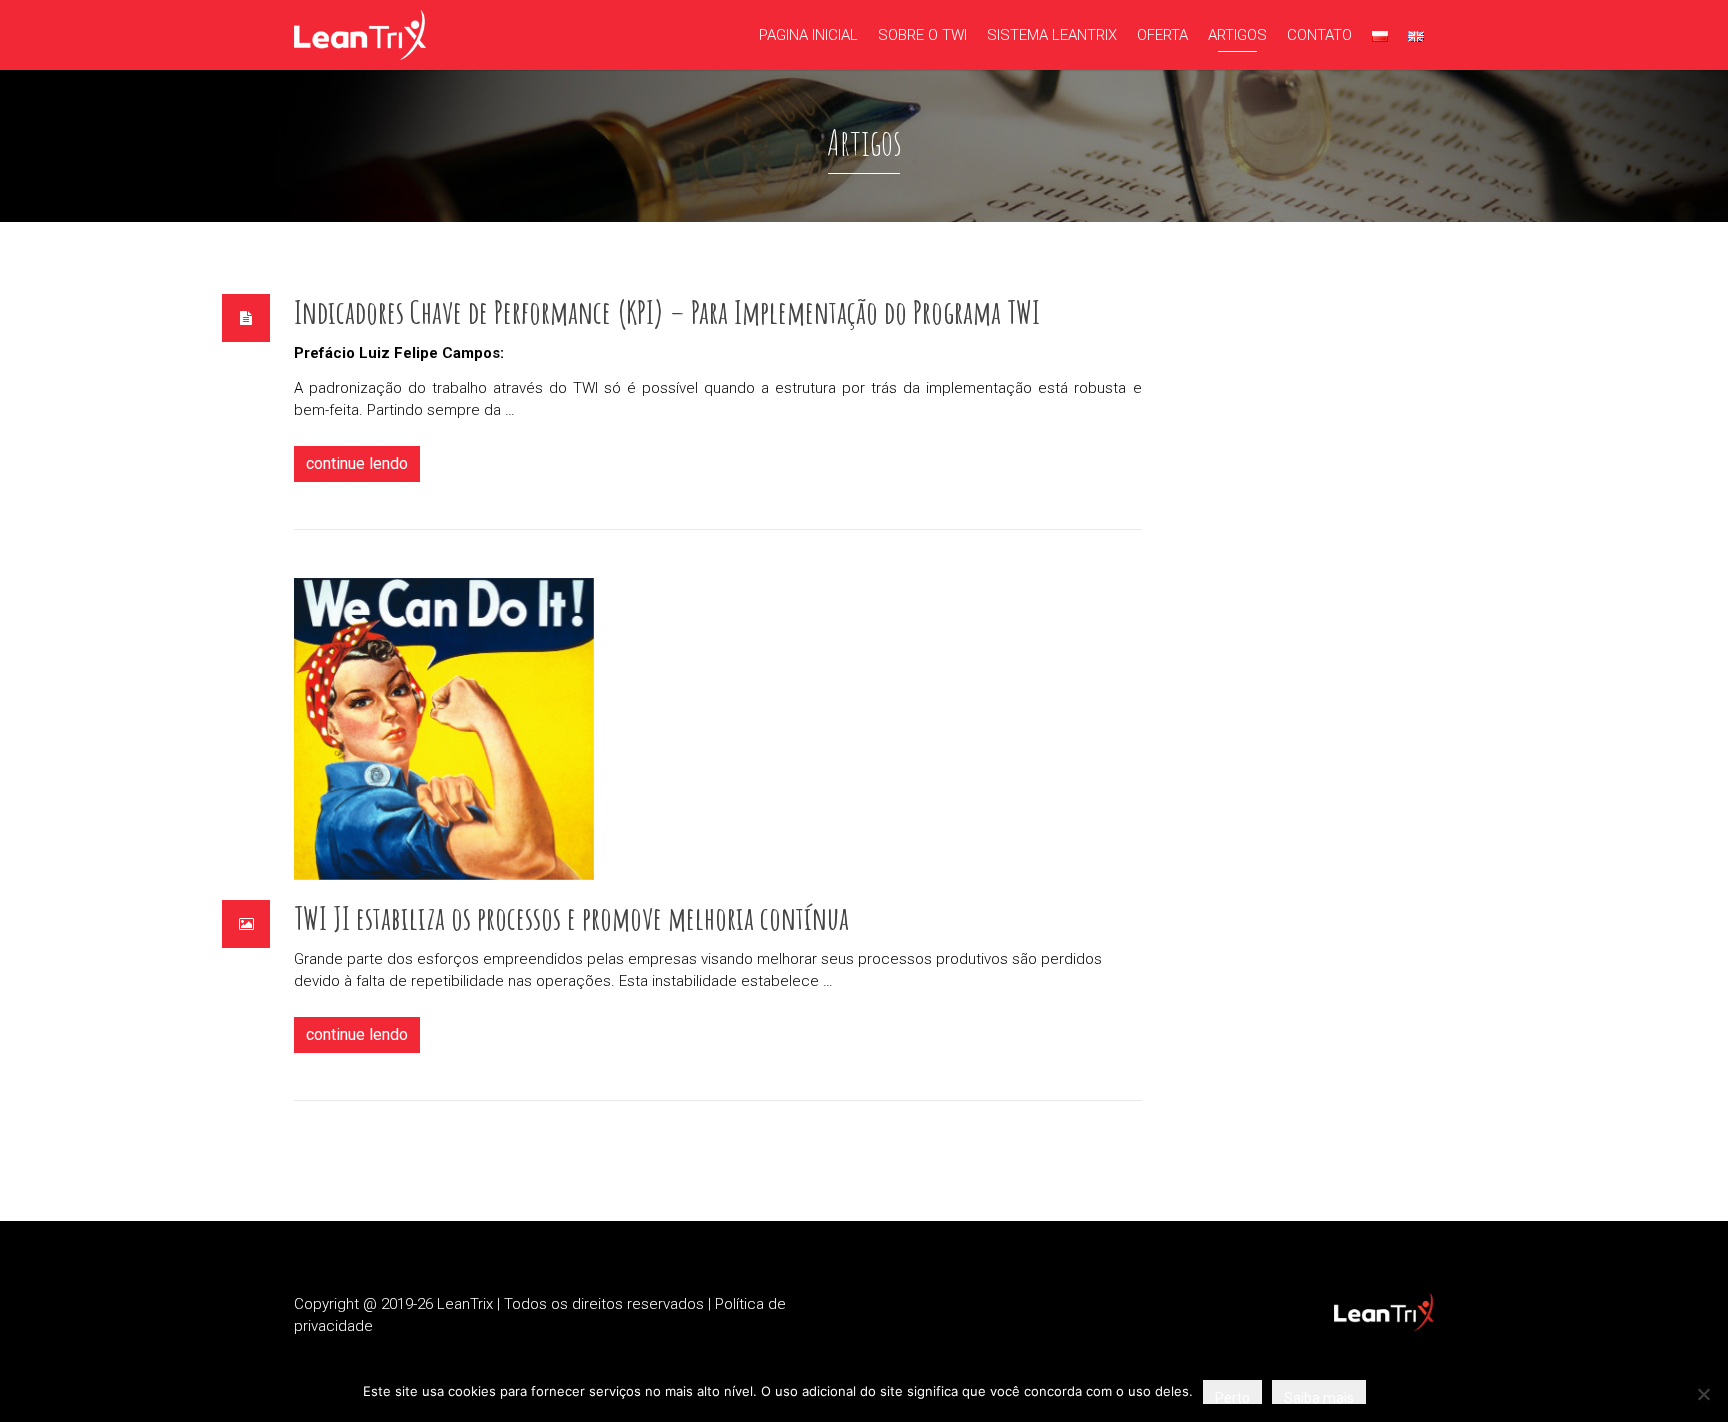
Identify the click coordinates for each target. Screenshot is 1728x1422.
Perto (1232, 1397)
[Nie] (1703, 1394)
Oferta (1162, 35)
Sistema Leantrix (1052, 35)
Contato (1319, 35)
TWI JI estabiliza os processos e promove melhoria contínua (571, 917)
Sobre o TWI (922, 35)
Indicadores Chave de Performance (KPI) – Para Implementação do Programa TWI (667, 311)
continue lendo (357, 463)
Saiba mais (1319, 1397)
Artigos (1237, 35)
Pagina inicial (808, 35)
